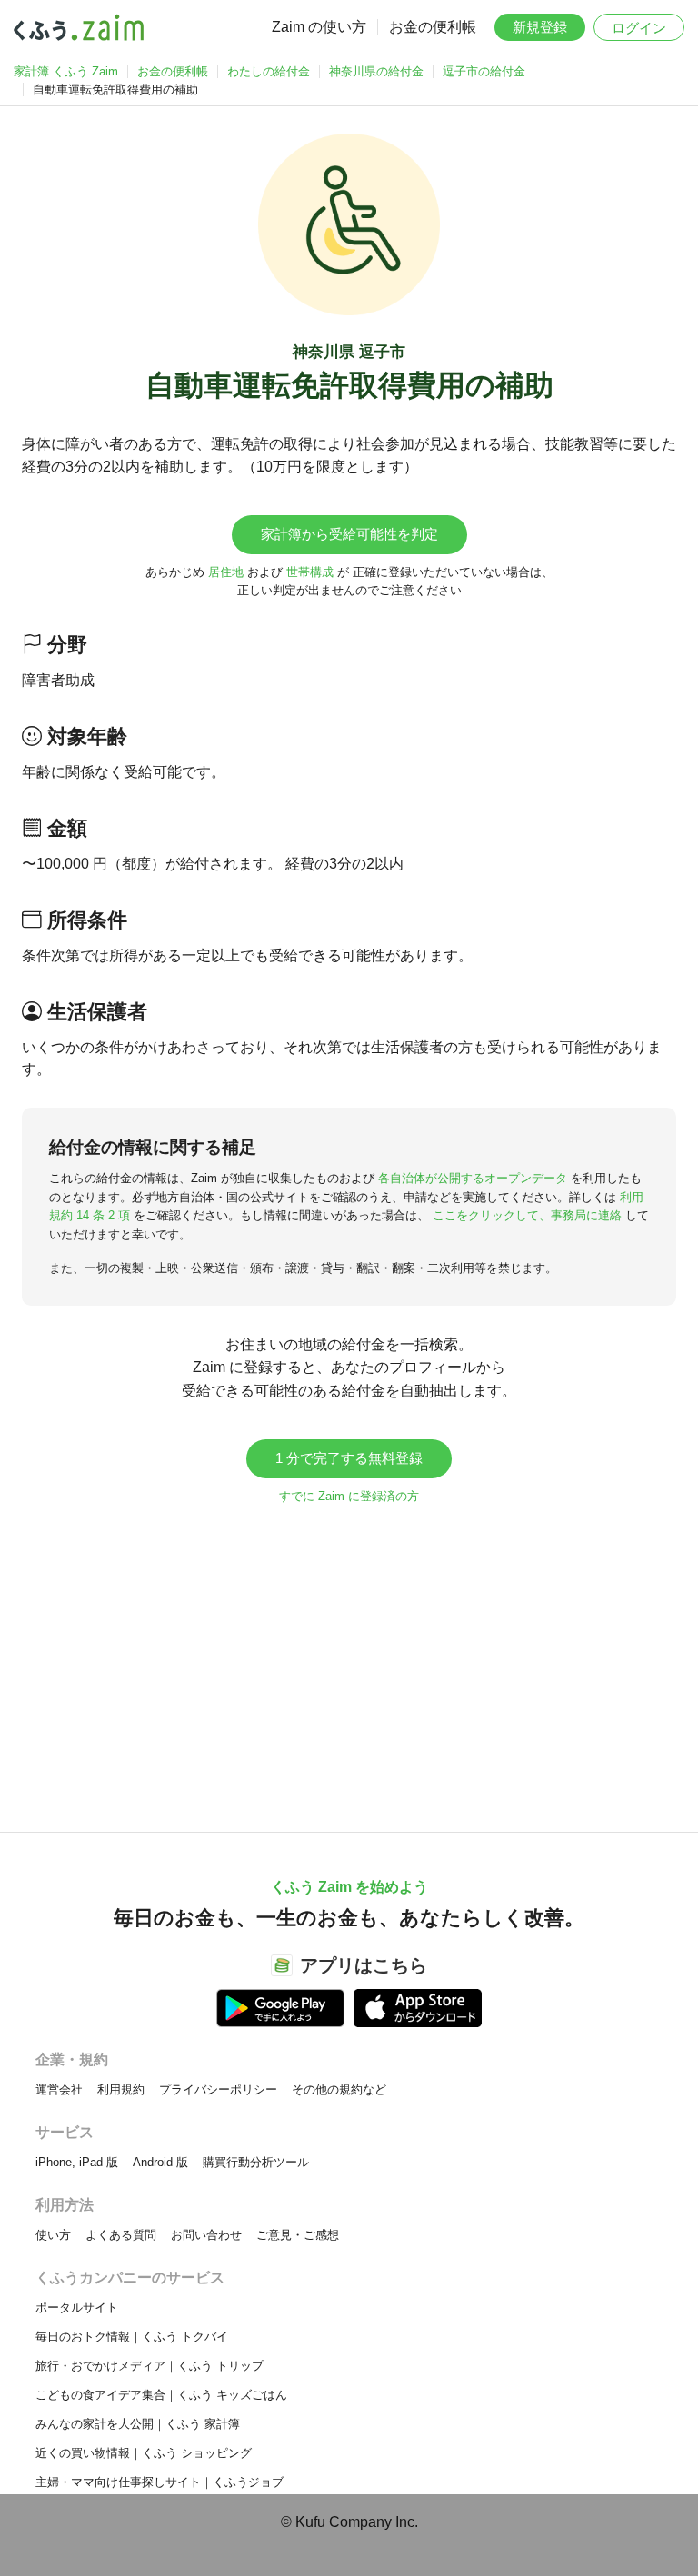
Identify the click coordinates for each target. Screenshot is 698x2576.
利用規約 (121, 2089)
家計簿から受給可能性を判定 (349, 534)
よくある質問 (121, 2235)
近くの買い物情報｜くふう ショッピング (144, 2453)
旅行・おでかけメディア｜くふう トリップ (150, 2366)
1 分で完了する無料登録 (349, 1458)
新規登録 (540, 27)
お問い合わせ (206, 2235)
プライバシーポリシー (218, 2089)
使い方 (53, 2235)
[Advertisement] (349, 1659)
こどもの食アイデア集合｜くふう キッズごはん (161, 2395)
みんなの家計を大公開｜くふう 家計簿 (138, 2424)
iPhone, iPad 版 (77, 2162)
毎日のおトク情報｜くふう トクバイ (132, 2337)
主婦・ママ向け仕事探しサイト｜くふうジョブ (160, 2482)
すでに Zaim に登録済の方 (349, 1496)
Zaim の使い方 (319, 27)
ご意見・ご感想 (298, 2235)
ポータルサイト (77, 2307)
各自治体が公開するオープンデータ (473, 1178)
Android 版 (160, 2162)
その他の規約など (339, 2089)
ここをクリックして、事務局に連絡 (527, 1215)
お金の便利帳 (433, 27)
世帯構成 (310, 572)
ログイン (639, 28)
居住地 (226, 572)
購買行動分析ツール (256, 2162)
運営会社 (59, 2089)
